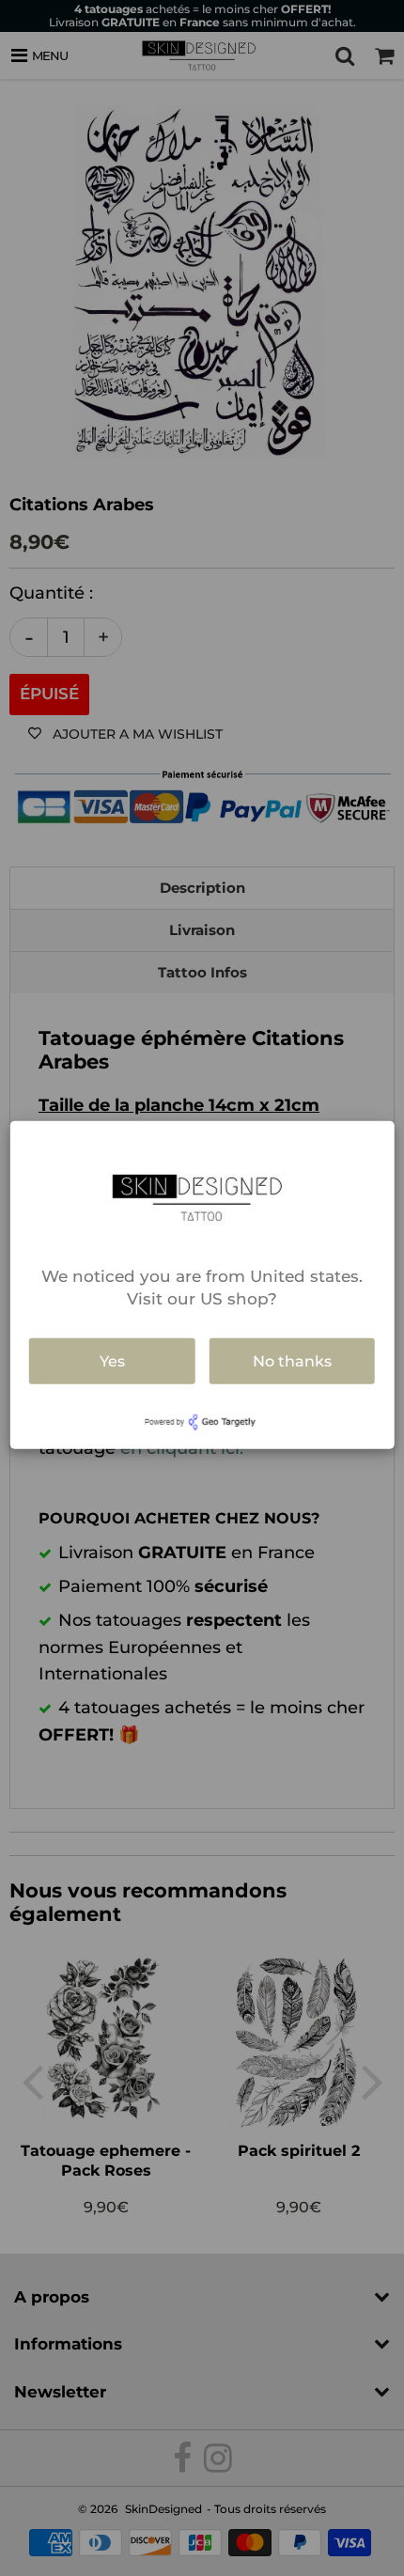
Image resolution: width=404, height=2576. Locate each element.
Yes (112, 1360)
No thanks (292, 1360)
